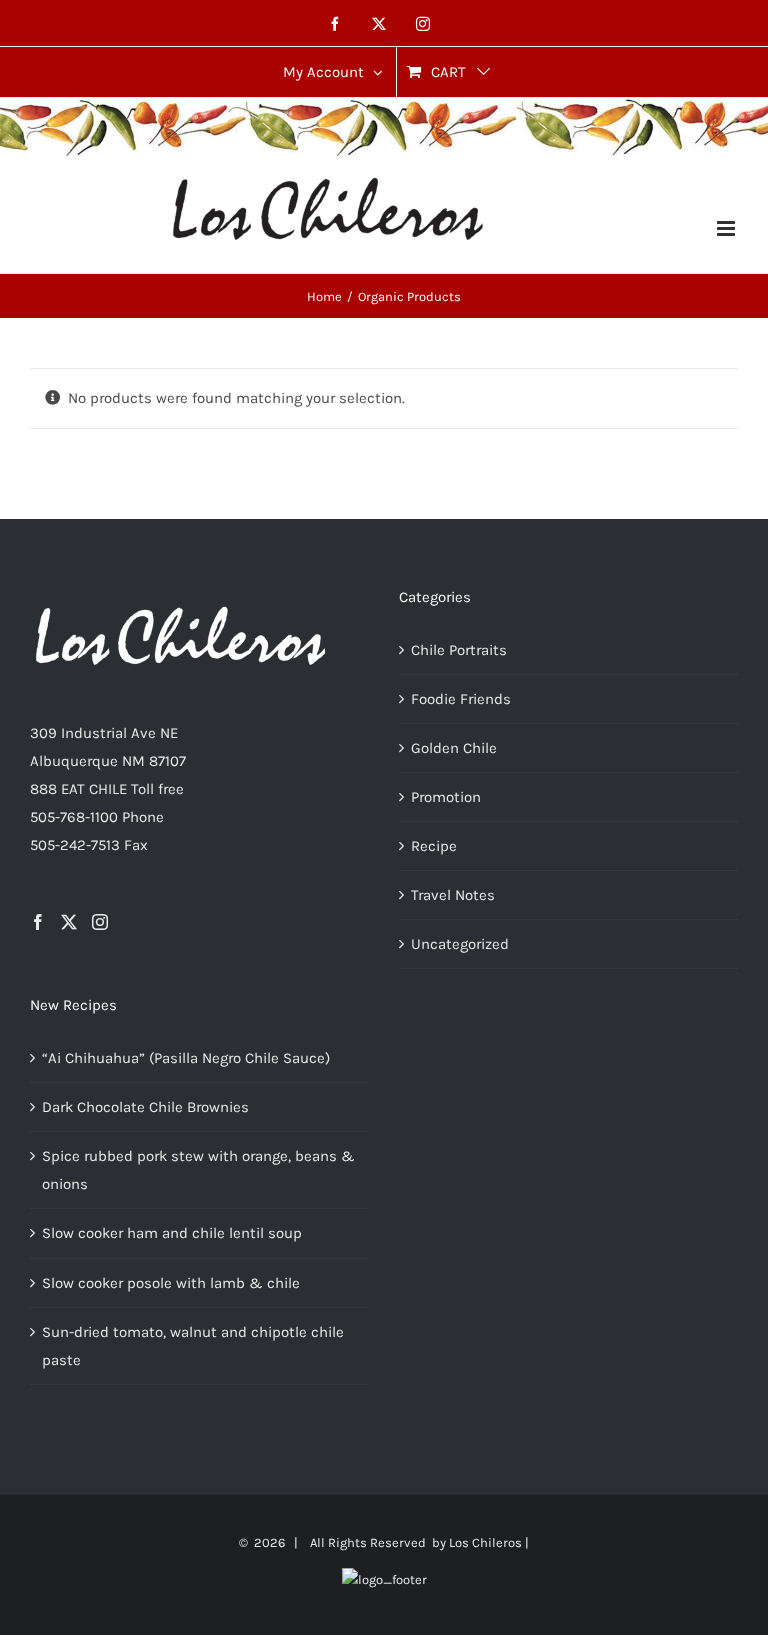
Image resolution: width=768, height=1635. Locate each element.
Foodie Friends (461, 699)
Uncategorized (460, 944)
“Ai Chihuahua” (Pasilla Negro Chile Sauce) (186, 1058)
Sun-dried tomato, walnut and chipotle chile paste (193, 1346)
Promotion (446, 797)
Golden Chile (454, 748)
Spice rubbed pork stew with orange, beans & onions (198, 1170)
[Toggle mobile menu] (727, 228)
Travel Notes (453, 895)
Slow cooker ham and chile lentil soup (172, 1233)
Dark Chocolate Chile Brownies (145, 1107)
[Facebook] (38, 922)
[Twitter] (69, 922)
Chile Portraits (459, 650)
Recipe (434, 846)
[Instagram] (100, 922)
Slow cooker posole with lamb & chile (171, 1283)
